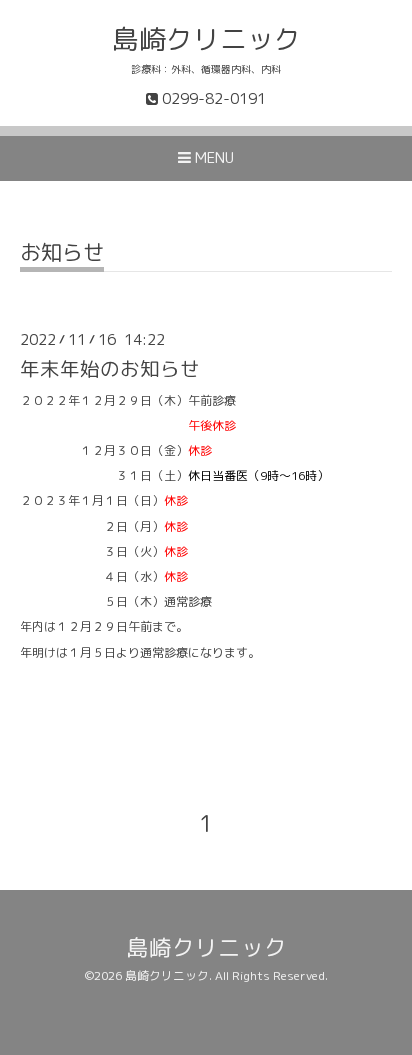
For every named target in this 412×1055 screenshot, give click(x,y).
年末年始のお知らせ (110, 368)
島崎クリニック (206, 39)
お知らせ (62, 254)
